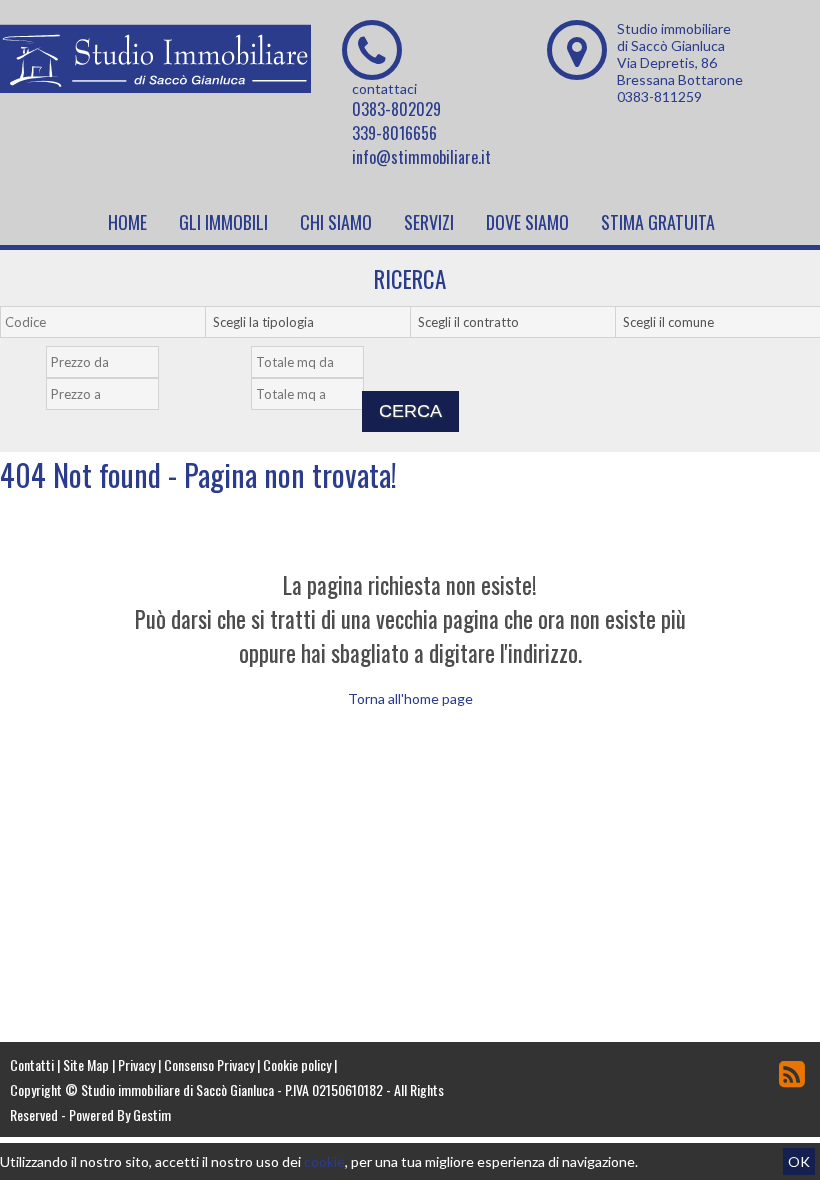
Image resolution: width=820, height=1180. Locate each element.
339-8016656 (394, 133)
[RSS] (792, 1073)
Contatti (32, 1064)
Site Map (86, 1064)
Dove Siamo (527, 222)
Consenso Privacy (209, 1064)
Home (127, 222)
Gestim (152, 1114)
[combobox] (318, 322)
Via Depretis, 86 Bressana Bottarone (680, 71)
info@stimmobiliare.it (421, 157)
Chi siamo (336, 222)
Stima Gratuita (658, 222)
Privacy (136, 1064)
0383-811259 (659, 96)
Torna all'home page (410, 698)
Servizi (429, 222)
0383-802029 (396, 109)
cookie (324, 1161)
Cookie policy (297, 1064)
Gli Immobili (223, 222)
